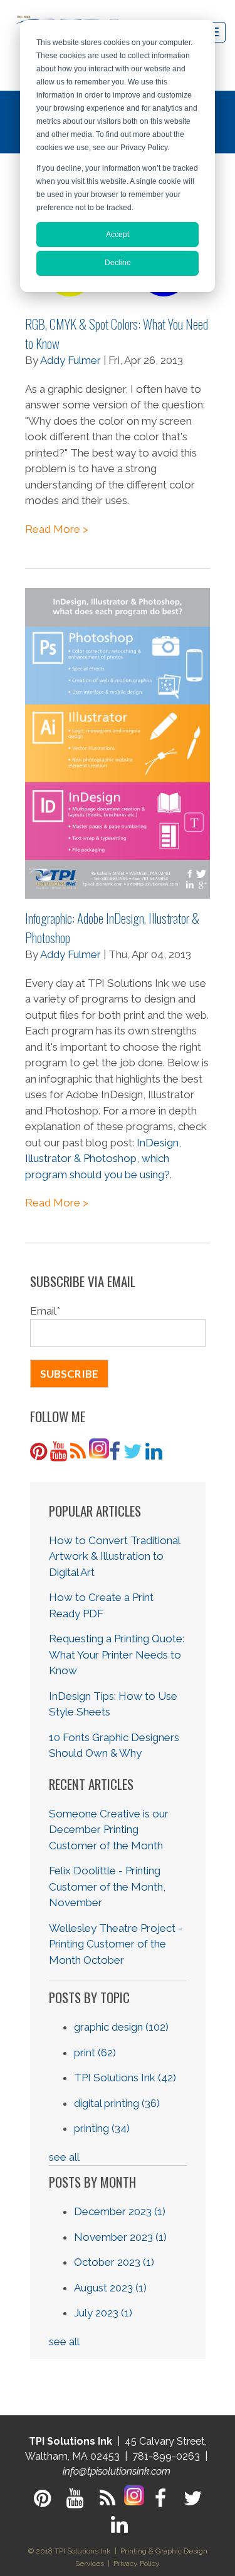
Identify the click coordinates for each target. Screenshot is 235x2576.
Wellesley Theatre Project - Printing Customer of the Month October (116, 1944)
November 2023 (120, 2237)
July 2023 (103, 2313)
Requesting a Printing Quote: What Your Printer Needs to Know (117, 1654)
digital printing (117, 2103)
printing (102, 2128)
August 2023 (110, 2288)
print (95, 2053)
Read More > (57, 529)
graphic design (121, 2027)
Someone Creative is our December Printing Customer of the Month (109, 1830)
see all (64, 2157)
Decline (118, 263)
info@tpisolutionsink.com (117, 2471)
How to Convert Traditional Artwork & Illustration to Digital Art (114, 1556)
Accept (118, 235)
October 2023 (114, 2262)
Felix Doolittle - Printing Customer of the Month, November (107, 1887)
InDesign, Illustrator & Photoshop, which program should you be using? (103, 1159)
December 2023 (120, 2211)
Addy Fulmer (70, 360)
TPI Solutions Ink (125, 2078)
